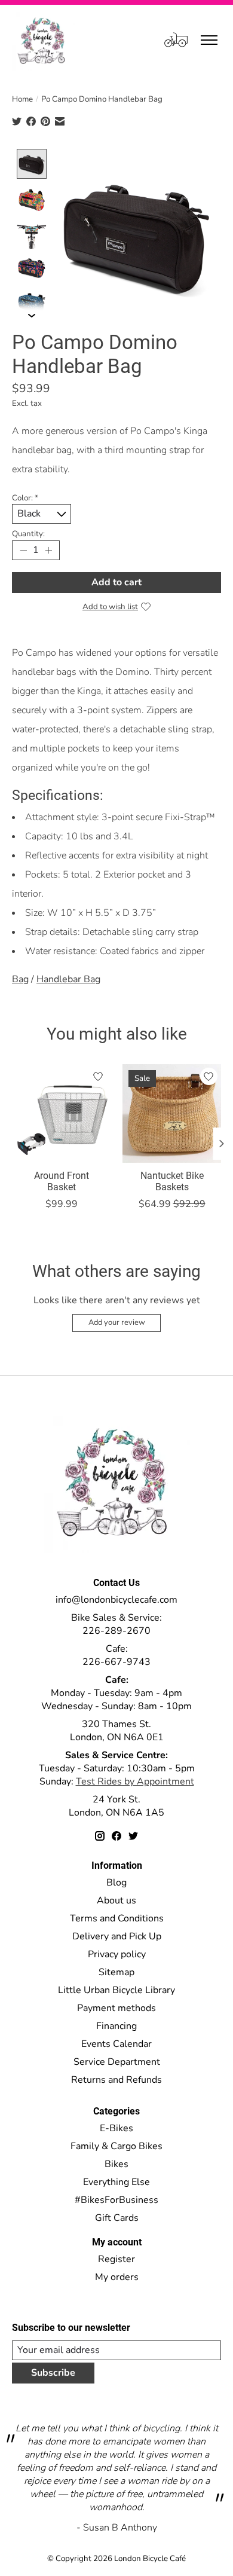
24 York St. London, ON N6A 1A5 (116, 1806)
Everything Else (116, 2182)
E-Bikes (116, 2128)
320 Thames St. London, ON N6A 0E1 (117, 1731)
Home (22, 99)
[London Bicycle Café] (43, 40)
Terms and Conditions (117, 1918)
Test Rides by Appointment (135, 1781)
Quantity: (28, 534)
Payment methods (116, 2008)
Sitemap (116, 1972)
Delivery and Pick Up (117, 1936)
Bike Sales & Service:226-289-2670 (116, 1624)
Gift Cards (117, 2218)
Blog (116, 1883)
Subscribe (53, 2373)
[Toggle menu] (209, 40)
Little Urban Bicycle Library (116, 1990)
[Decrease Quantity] (23, 550)
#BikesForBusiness (116, 2200)
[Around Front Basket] (61, 1113)
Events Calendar (116, 2044)
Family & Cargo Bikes (116, 2146)
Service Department (117, 2062)
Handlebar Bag (68, 979)
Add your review (117, 1322)
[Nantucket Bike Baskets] (172, 1113)
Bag (20, 979)
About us (116, 1900)
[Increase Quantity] (48, 550)
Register (116, 2259)
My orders (117, 2277)
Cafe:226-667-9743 (116, 1655)
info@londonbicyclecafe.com (116, 1600)
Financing (116, 2026)
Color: (25, 498)
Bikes (116, 2164)
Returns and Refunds (116, 2080)
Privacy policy (117, 1954)
